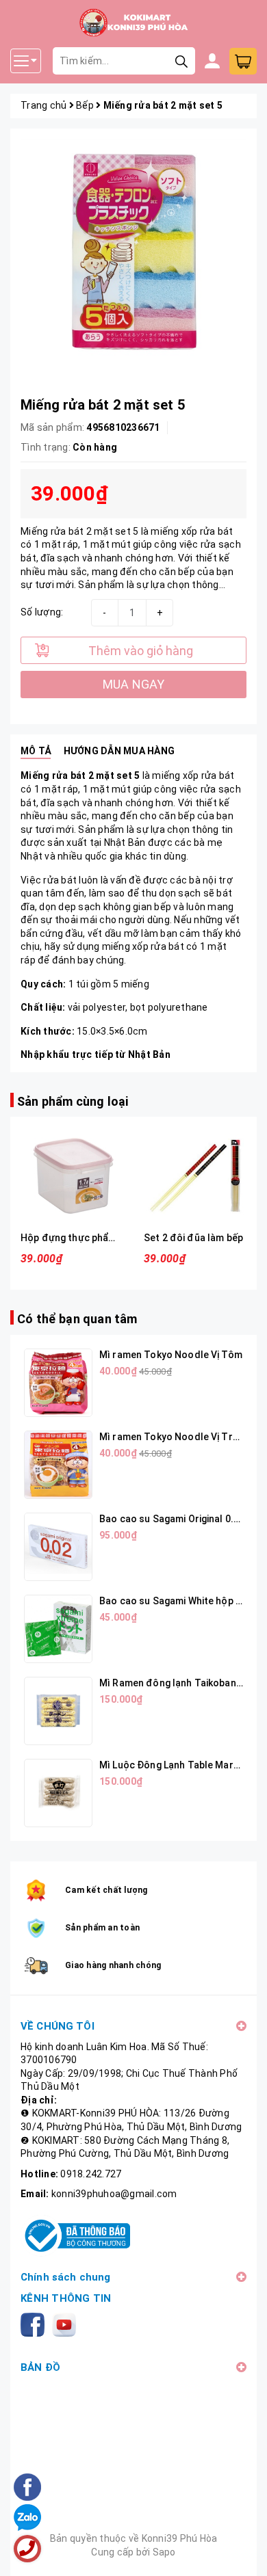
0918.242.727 (91, 2174)
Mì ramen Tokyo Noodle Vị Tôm (171, 1355)
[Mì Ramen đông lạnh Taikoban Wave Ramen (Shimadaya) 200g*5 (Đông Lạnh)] (58, 1711)
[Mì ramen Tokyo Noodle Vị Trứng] (58, 1465)
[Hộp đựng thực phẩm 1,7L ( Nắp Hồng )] (72, 1176)
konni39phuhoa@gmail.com (114, 2194)
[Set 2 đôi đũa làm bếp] (195, 1176)
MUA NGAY (134, 684)
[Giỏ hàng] (243, 61)
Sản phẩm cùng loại (73, 1101)
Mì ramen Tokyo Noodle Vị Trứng (175, 1437)
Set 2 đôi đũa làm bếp (193, 1238)
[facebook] (35, 2324)
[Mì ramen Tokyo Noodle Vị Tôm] (58, 1383)
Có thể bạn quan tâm (77, 1319)
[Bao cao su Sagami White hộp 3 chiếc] (58, 1629)
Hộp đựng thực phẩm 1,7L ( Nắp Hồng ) (108, 1238)
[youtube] (67, 2324)
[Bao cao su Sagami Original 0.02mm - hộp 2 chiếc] (58, 1547)
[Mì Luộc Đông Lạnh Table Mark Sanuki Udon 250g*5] (58, 1793)
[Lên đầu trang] (243, 2552)
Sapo (164, 2552)
